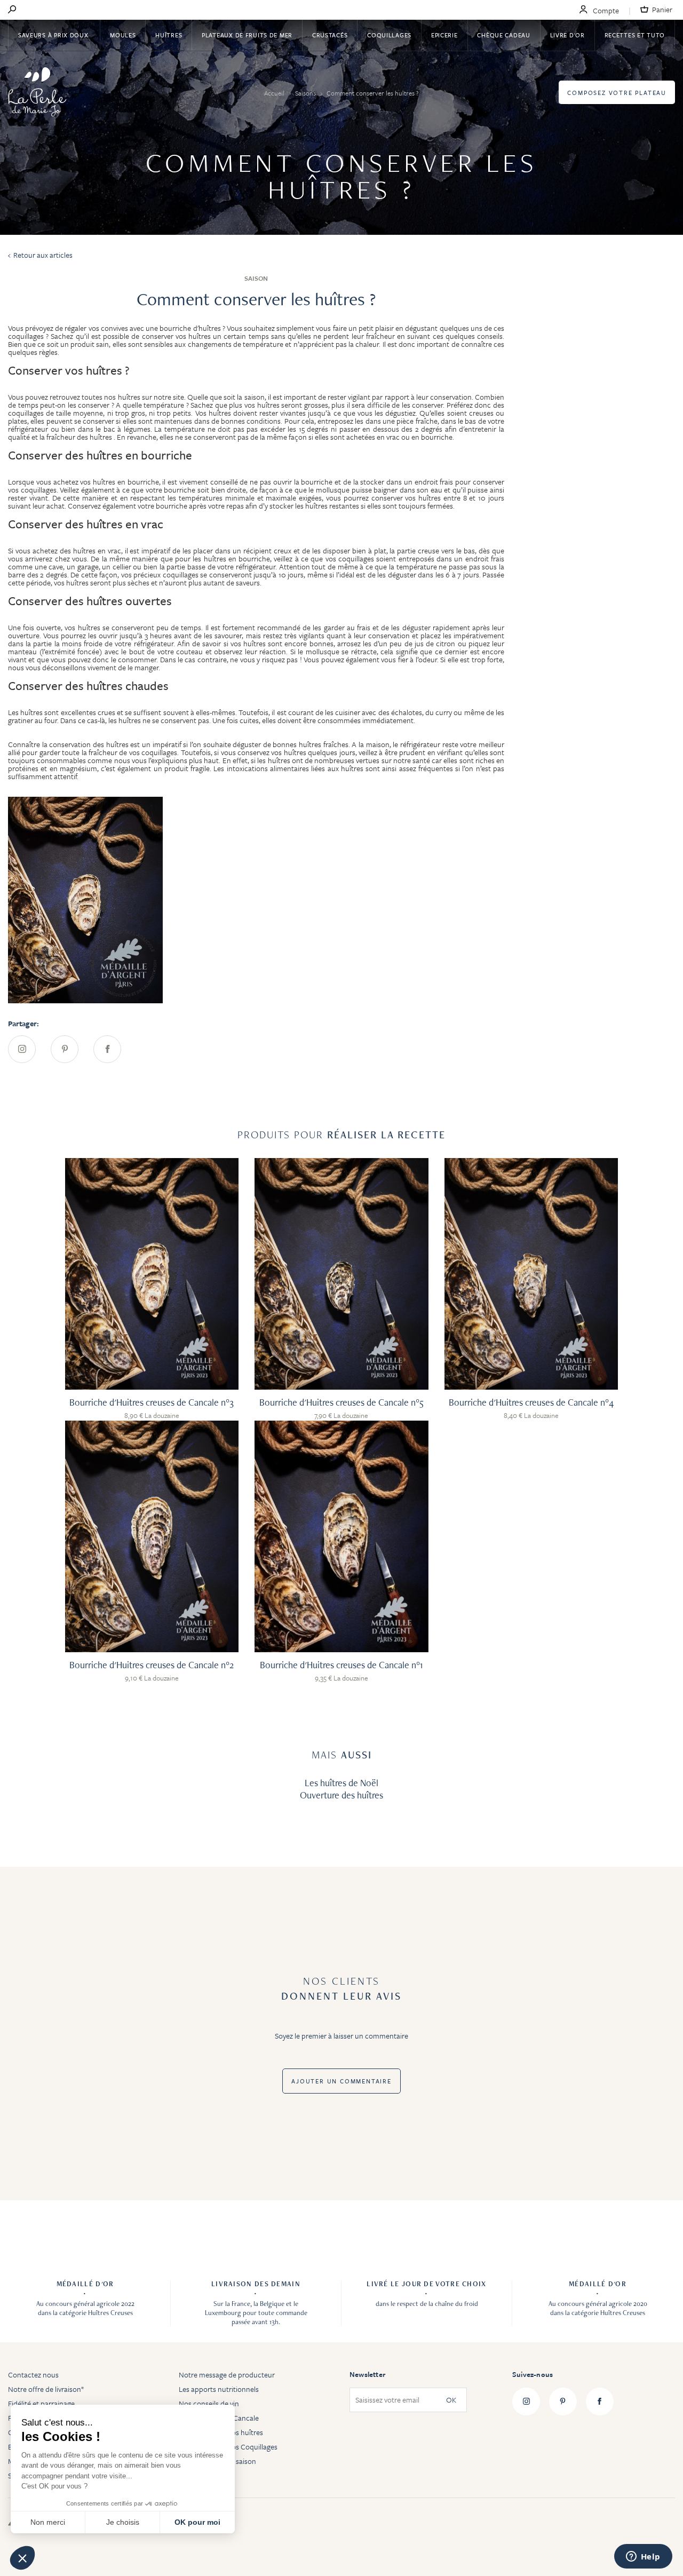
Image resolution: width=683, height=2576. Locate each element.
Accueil (275, 93)
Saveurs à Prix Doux (54, 35)
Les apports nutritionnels (219, 2389)
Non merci (48, 2522)
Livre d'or (567, 35)
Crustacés (330, 35)
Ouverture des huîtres (341, 1795)
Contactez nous (33, 2375)
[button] (22, 2558)
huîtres (102, 437)
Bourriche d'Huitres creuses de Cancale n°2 (152, 1665)
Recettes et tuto (635, 35)
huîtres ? (108, 370)
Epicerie (444, 35)
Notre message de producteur (227, 2375)
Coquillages (389, 35)
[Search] (12, 10)
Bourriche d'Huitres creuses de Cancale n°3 (152, 1402)
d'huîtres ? (209, 328)
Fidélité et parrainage (41, 2403)
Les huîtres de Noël (341, 1783)
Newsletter (367, 2374)
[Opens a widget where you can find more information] (643, 2557)
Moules (123, 35)
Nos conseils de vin (209, 2403)
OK (451, 2400)
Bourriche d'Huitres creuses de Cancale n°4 (531, 1402)
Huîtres (169, 35)
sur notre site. (165, 397)
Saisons (306, 93)
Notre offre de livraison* (46, 2389)
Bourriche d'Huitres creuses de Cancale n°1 (341, 1665)
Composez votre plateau (617, 93)
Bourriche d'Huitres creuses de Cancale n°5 (341, 1402)
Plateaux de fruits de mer (247, 35)
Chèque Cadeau (503, 35)
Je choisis (123, 2522)
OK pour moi (197, 2522)
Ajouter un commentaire (341, 2081)
